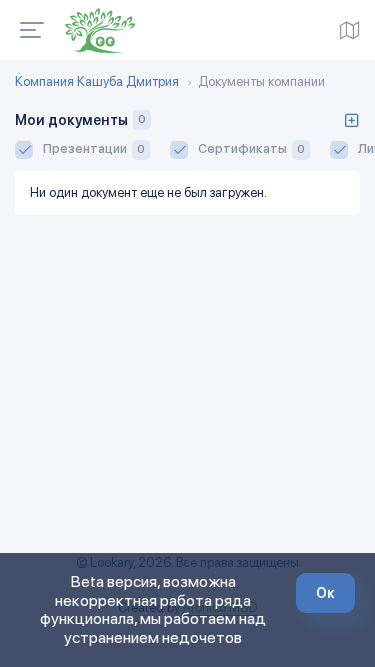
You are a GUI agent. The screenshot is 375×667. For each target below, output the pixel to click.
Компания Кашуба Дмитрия (97, 82)
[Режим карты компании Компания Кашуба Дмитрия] (350, 30)
